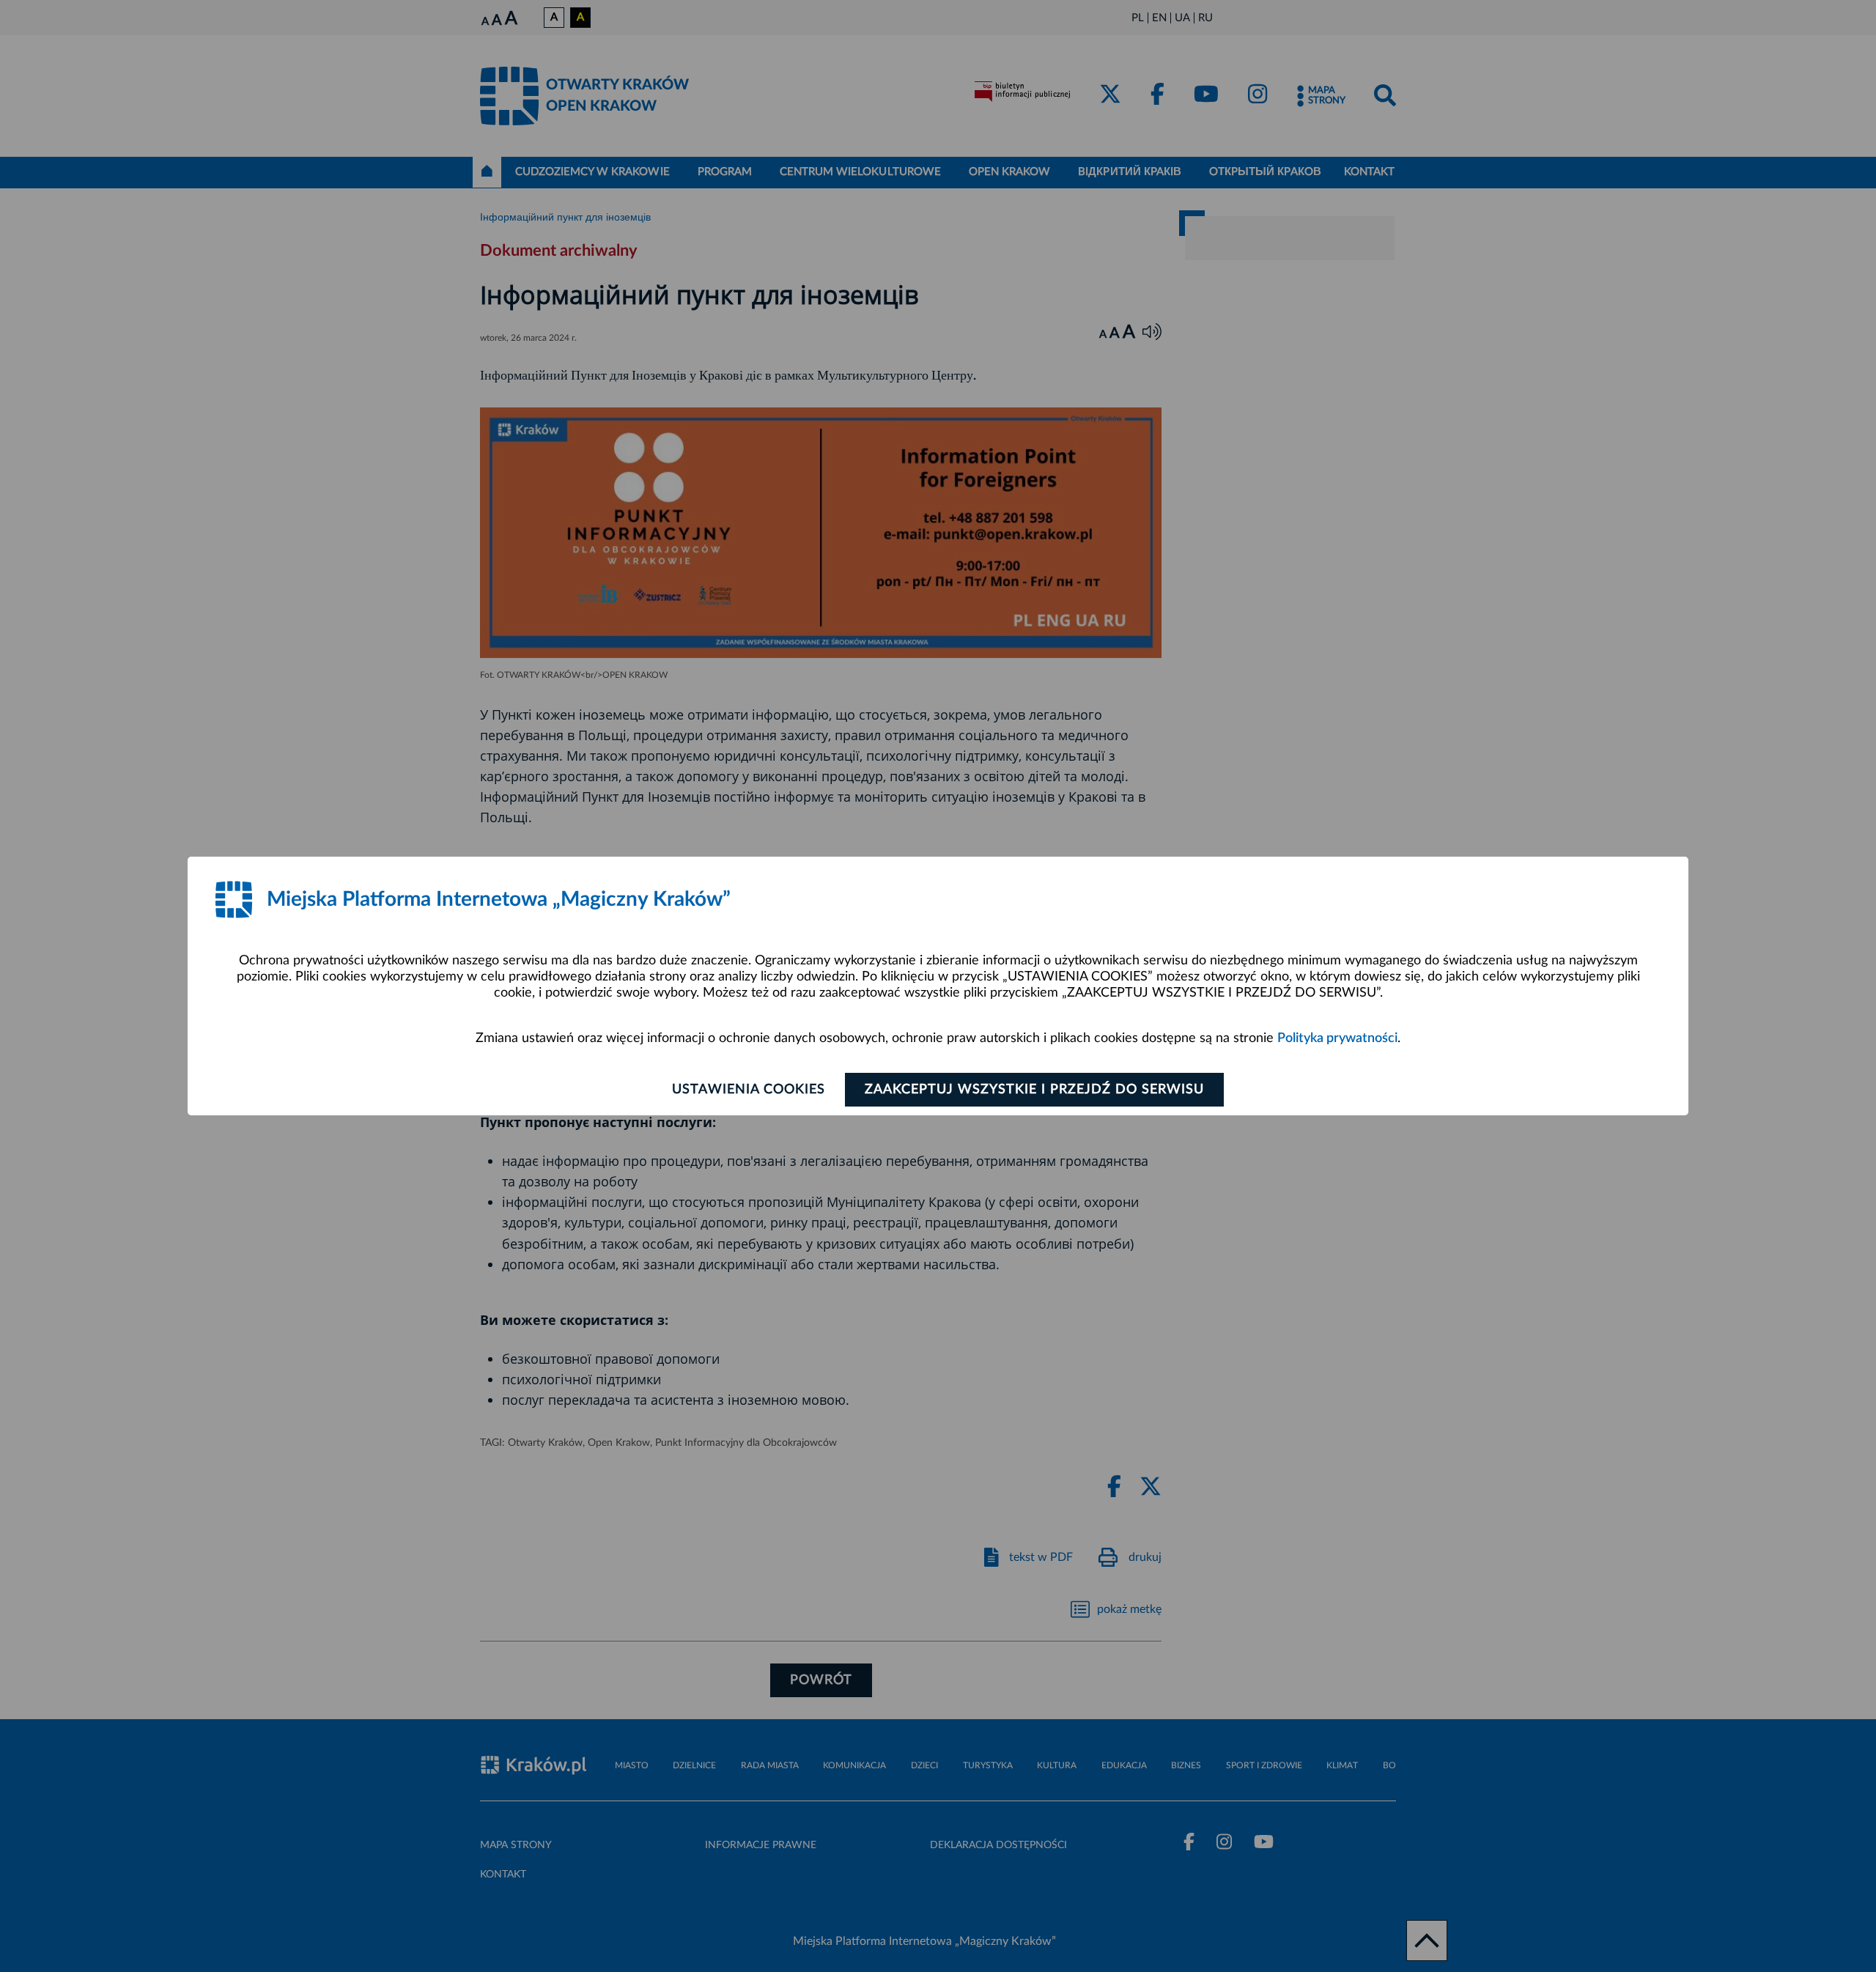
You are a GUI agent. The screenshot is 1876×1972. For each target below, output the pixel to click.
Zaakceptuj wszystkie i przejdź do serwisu (1034, 1090)
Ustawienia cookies (749, 1090)
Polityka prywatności (1337, 1038)
